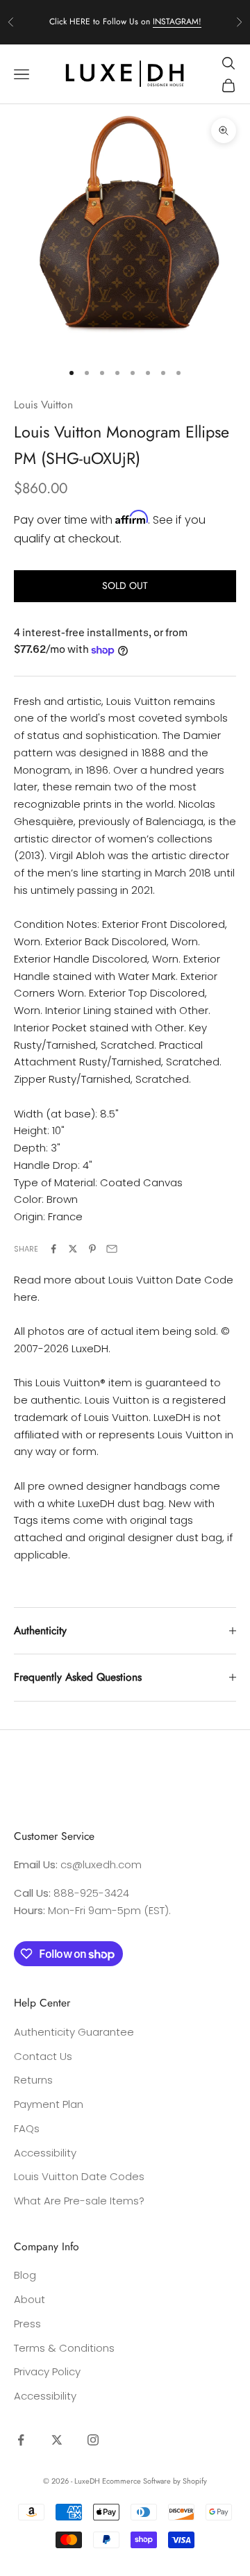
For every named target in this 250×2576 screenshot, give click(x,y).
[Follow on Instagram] (93, 2440)
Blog (25, 2275)
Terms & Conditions (64, 2348)
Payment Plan (49, 2104)
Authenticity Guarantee (74, 2032)
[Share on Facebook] (53, 1249)
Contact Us (43, 2056)
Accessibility (45, 2153)
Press (27, 2324)
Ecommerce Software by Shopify (155, 2481)
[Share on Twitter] (73, 1249)
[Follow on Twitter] (57, 2440)
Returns (33, 2080)
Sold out (125, 585)
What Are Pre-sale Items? (79, 2201)
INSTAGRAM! (177, 22)
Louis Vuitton (43, 405)
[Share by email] (112, 1249)
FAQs (27, 2128)
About (30, 2299)
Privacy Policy (47, 2371)
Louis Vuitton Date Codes (79, 2176)
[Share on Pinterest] (92, 1249)
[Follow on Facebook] (21, 2440)
